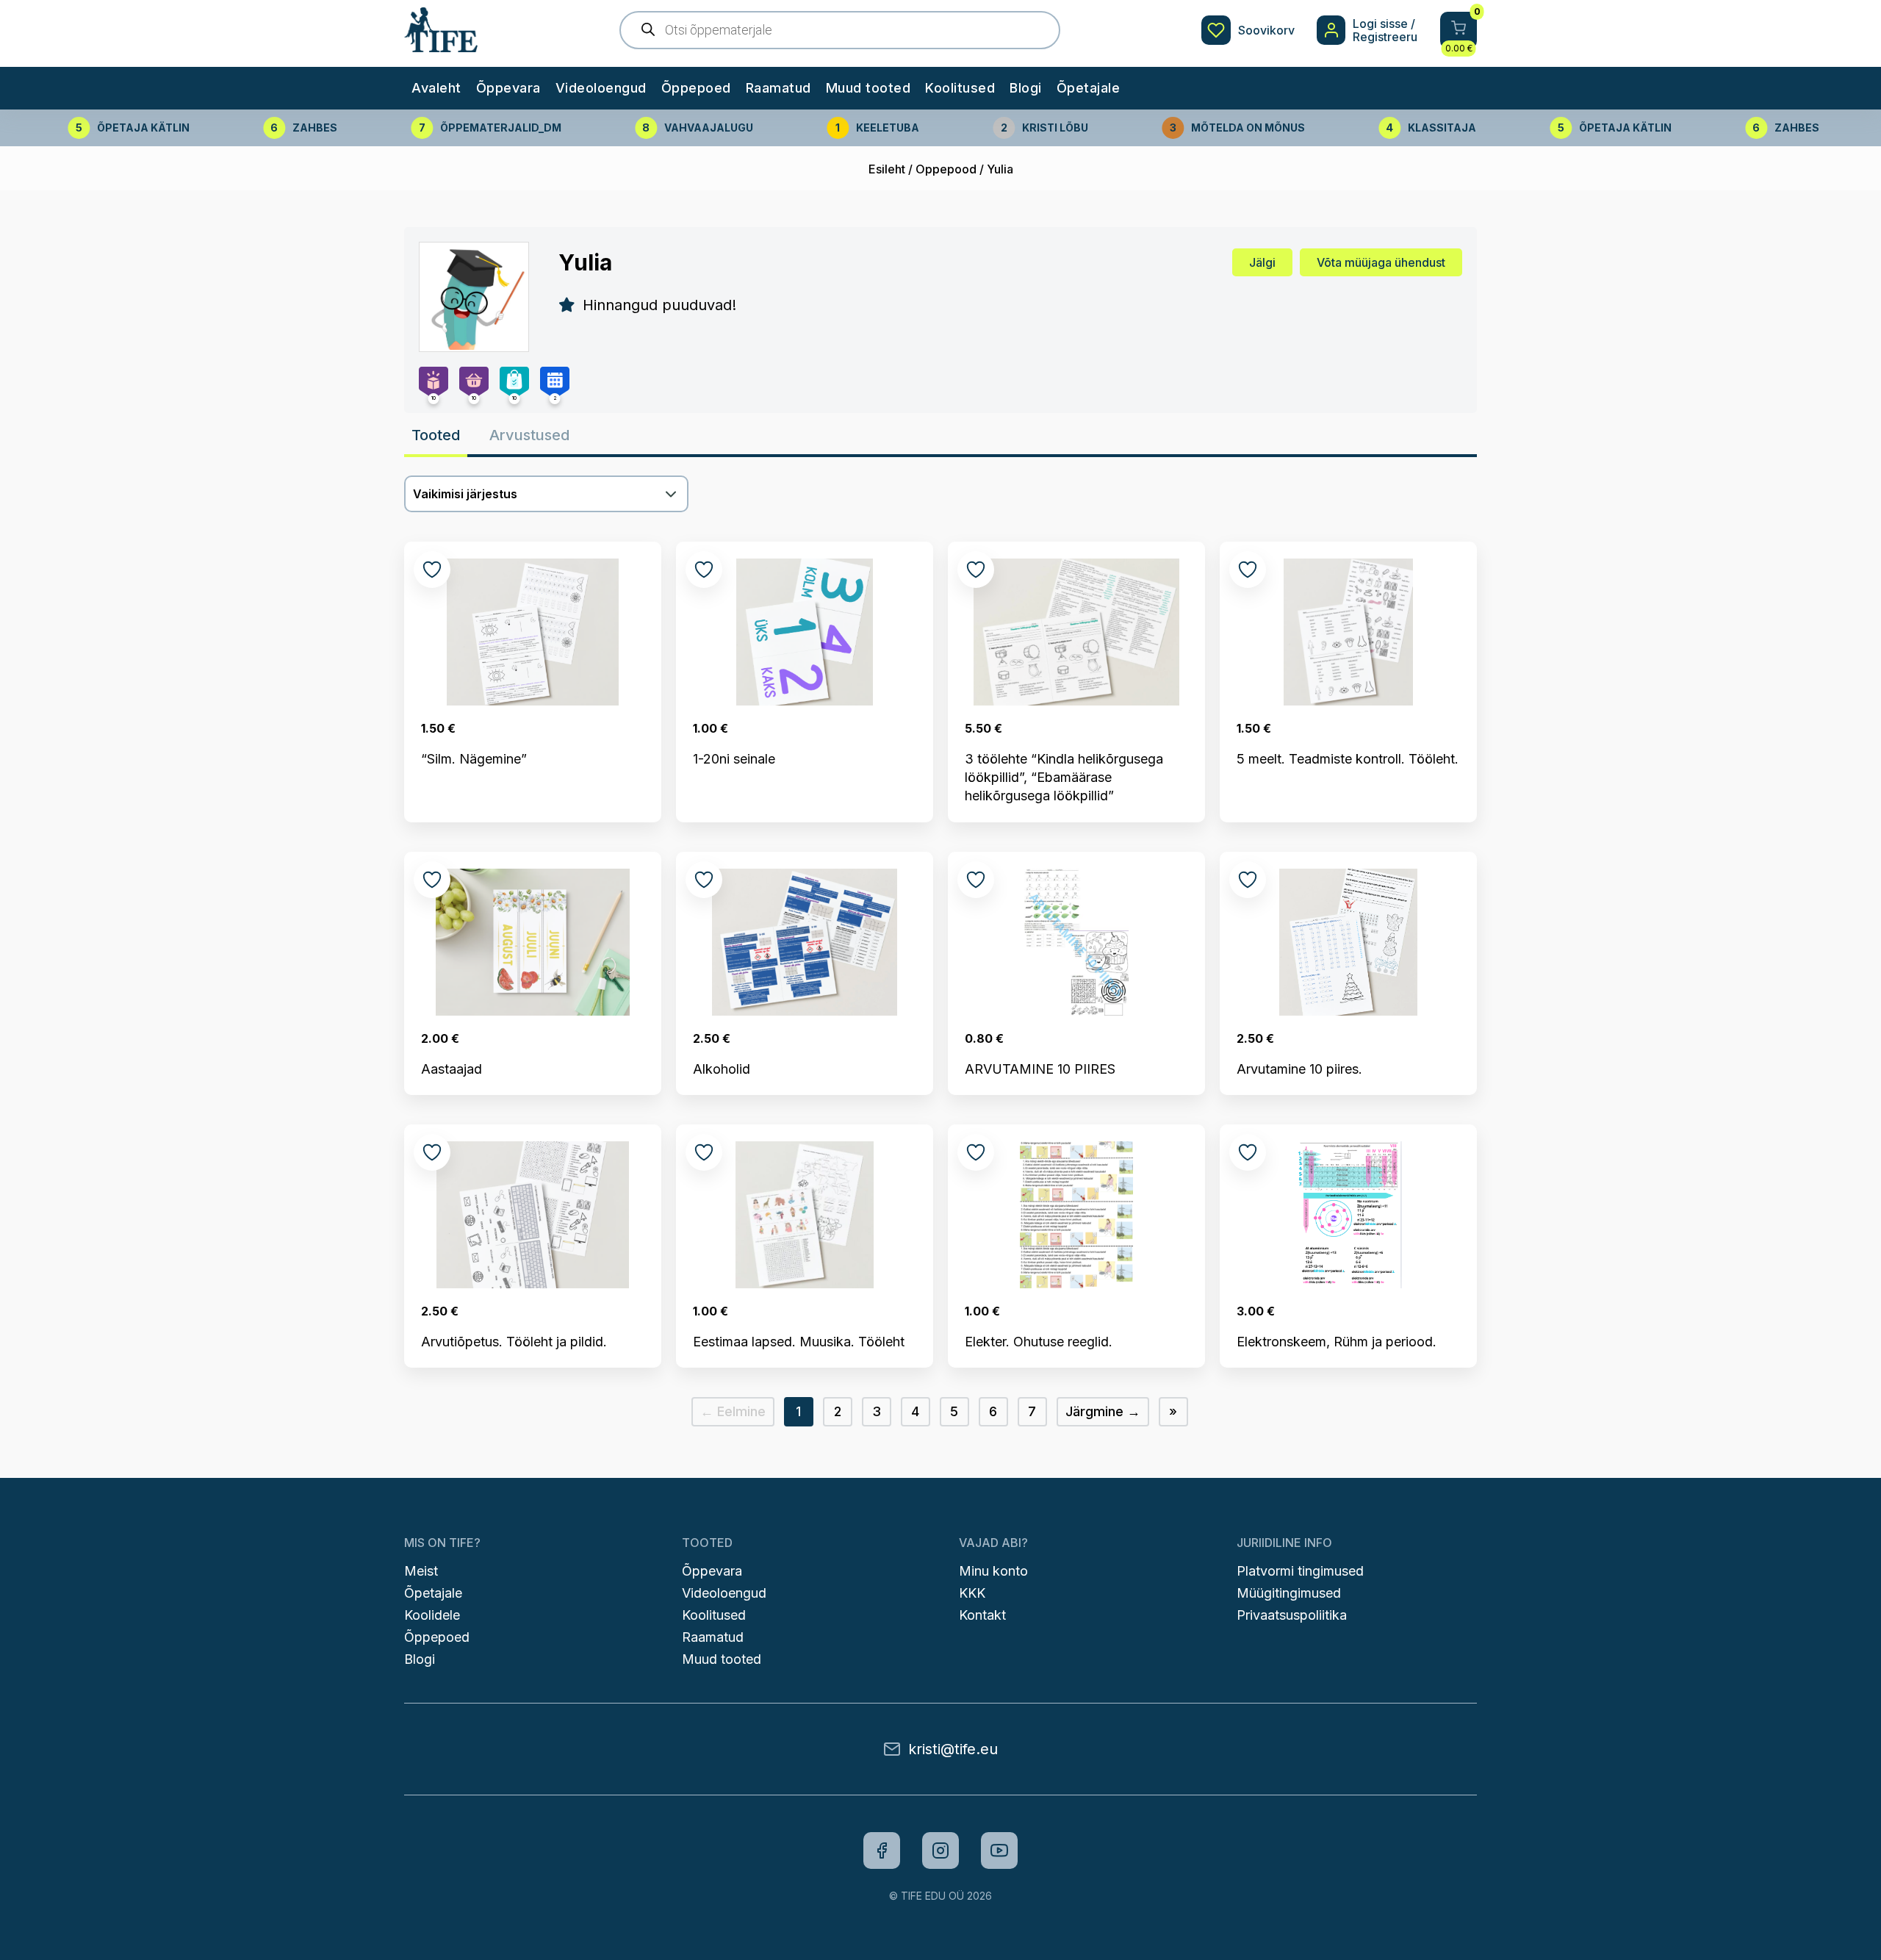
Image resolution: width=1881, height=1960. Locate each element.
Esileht (887, 169)
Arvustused (529, 435)
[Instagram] (940, 1850)
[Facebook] (882, 1850)
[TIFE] (441, 45)
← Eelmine (733, 1411)
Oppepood (946, 169)
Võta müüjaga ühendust (1381, 262)
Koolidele (432, 1615)
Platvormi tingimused (1300, 1571)
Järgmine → (1103, 1411)
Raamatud (778, 88)
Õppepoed (696, 88)
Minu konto (993, 1571)
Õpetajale (1089, 88)
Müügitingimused (1289, 1593)
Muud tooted (868, 88)
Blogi (1026, 88)
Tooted (436, 435)
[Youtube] (999, 1850)
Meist (421, 1571)
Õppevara (508, 88)
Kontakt (982, 1615)
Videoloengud (601, 88)
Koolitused (960, 88)
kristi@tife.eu (953, 1749)
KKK (972, 1593)
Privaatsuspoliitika (1292, 1615)
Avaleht (436, 88)
